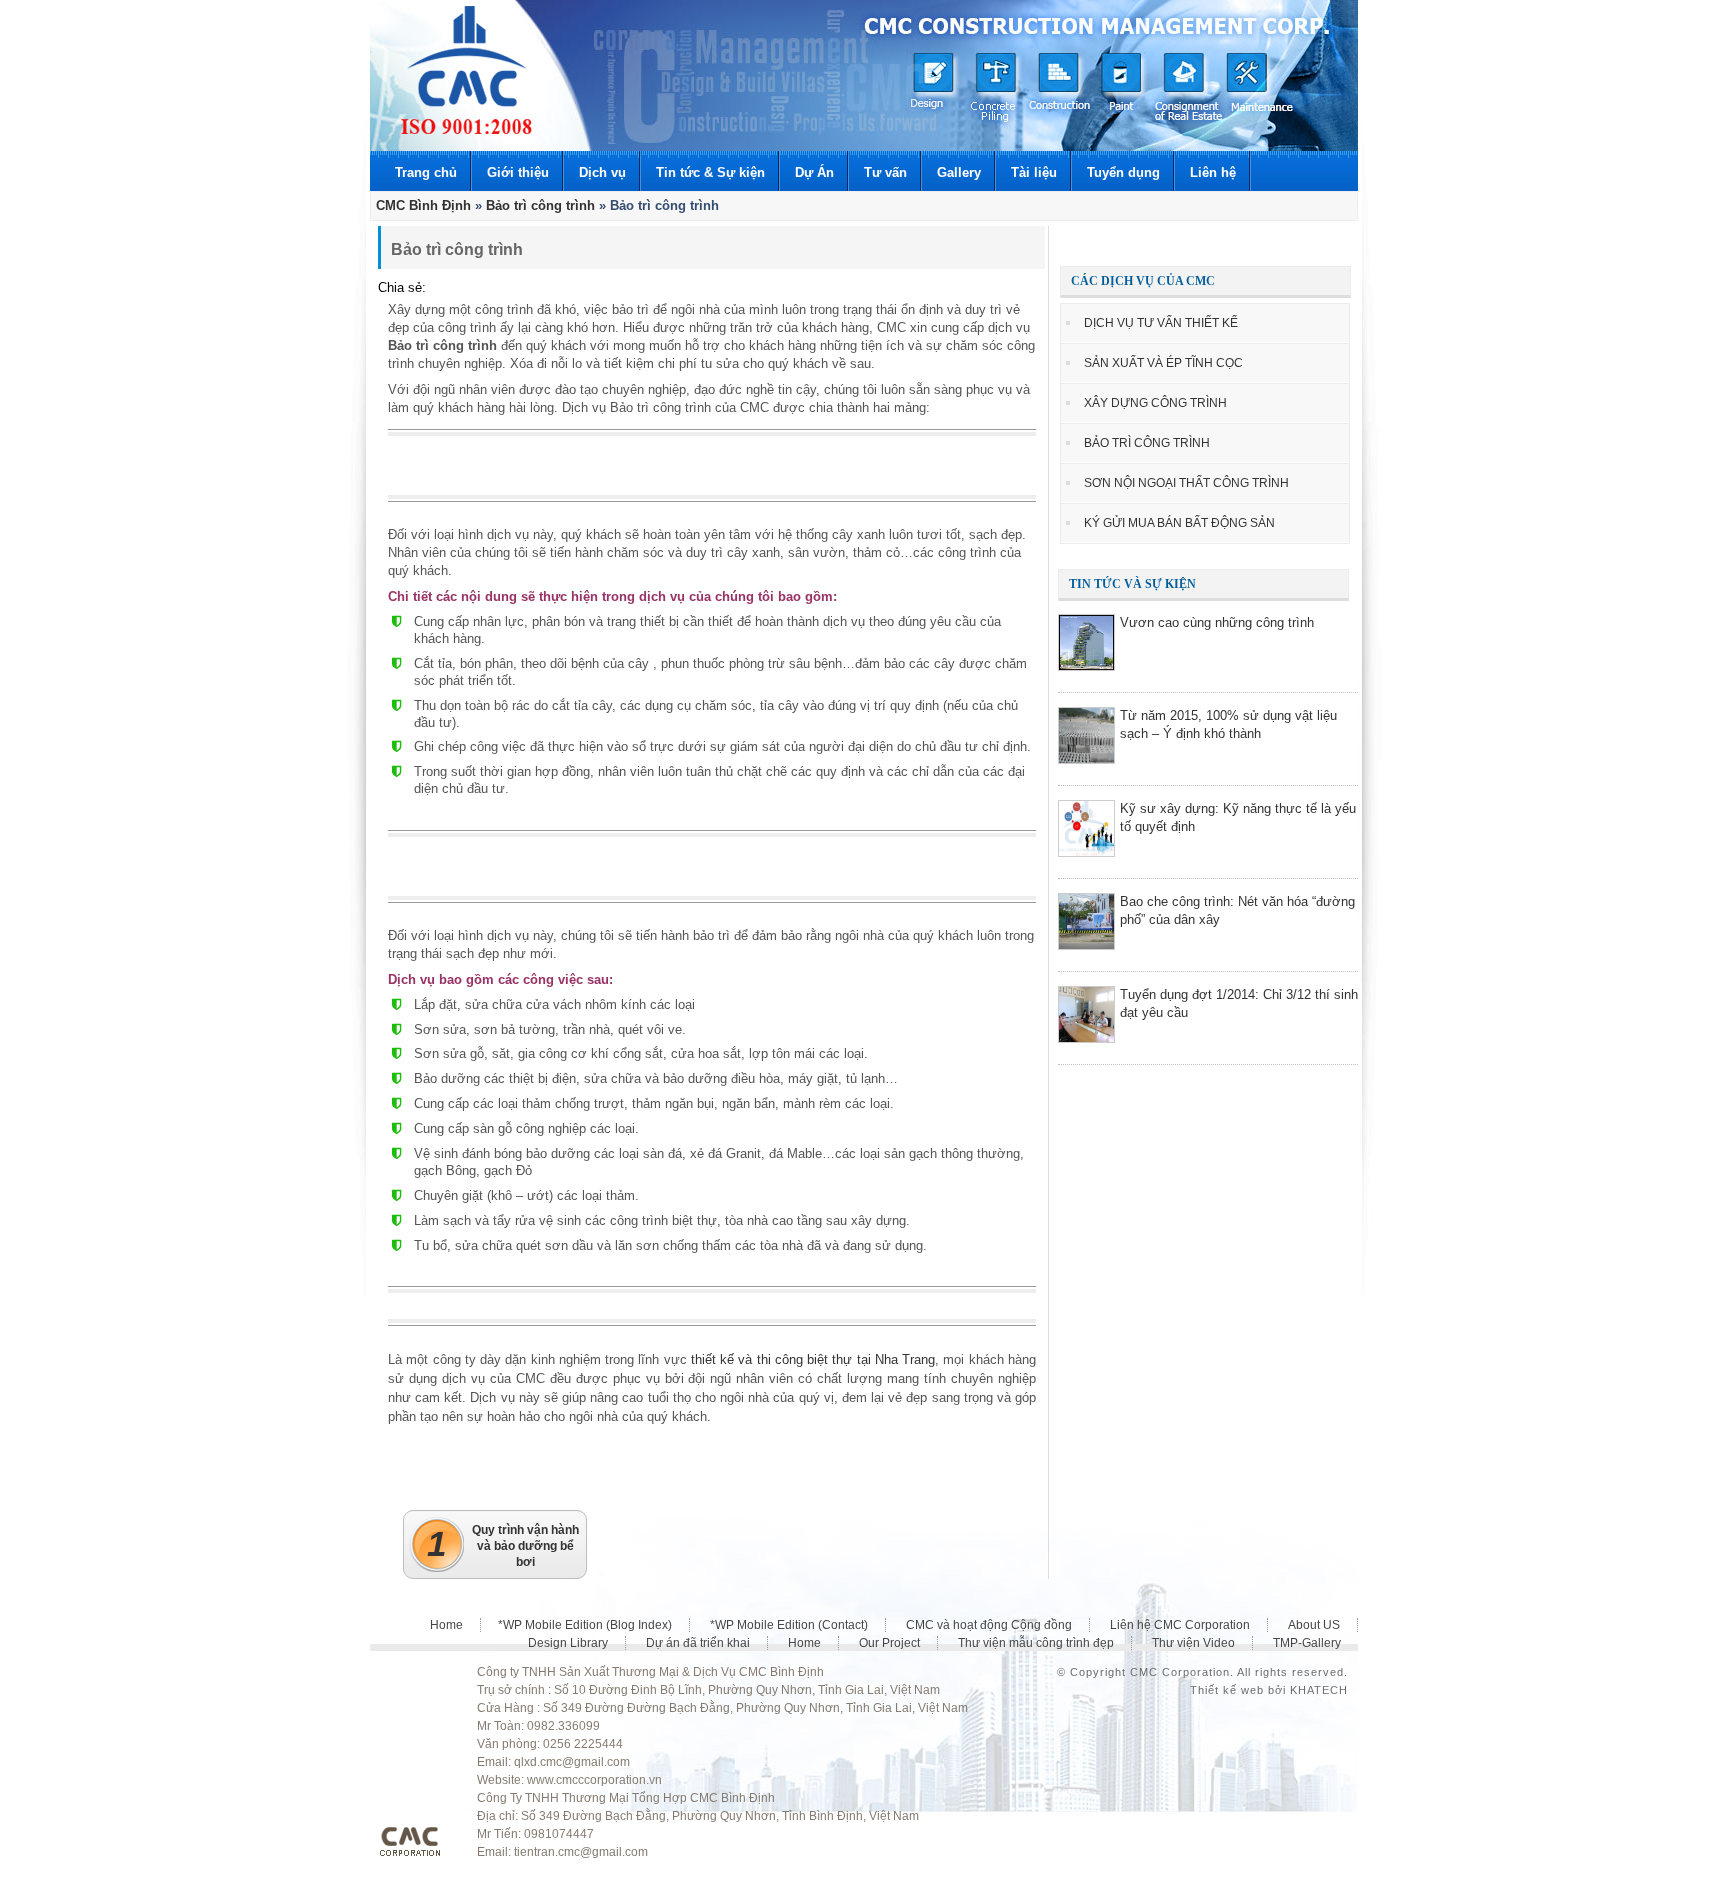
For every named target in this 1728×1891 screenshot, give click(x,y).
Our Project (889, 1643)
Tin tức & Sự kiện (710, 172)
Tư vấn (885, 172)
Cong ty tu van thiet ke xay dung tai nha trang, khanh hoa (466, 70)
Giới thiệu (518, 172)
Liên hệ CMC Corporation (1180, 1625)
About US (1314, 1625)
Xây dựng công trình (1155, 403)
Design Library (568, 1643)
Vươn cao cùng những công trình (1217, 622)
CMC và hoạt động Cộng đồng (989, 1625)
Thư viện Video (1193, 1643)
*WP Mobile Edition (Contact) (789, 1625)
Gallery (959, 172)
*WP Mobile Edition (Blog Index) (585, 1625)
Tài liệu (1034, 172)
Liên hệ (1213, 172)
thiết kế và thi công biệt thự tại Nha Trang (813, 1359)
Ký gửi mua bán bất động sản (1179, 523)
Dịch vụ (602, 172)
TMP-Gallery (1307, 1643)
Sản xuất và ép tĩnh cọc (1163, 363)
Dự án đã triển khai (698, 1643)
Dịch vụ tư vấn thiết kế (1161, 323)
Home (446, 1625)
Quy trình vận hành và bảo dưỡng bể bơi (503, 1546)
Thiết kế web (1227, 1690)
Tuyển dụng (1123, 172)
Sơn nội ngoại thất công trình (1186, 483)
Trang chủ (426, 172)
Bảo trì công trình (1147, 443)
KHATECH (1319, 1690)
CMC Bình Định (423, 205)
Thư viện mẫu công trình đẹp (1036, 1643)
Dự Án (814, 172)
